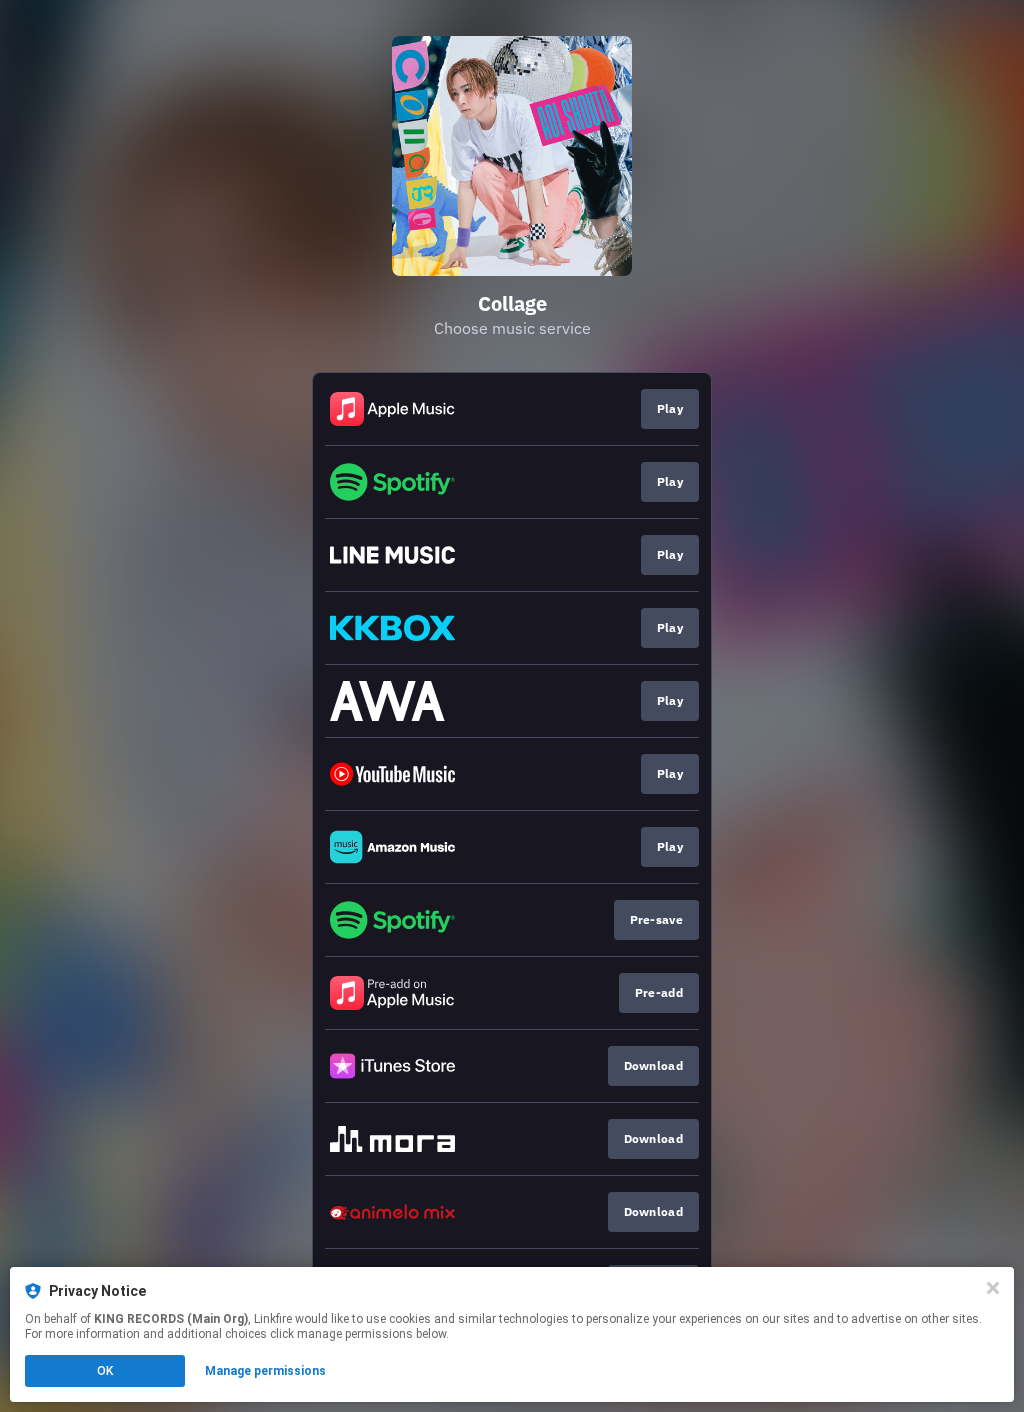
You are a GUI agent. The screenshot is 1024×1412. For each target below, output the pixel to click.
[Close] (993, 1288)
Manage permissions (265, 1371)
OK (105, 1371)
